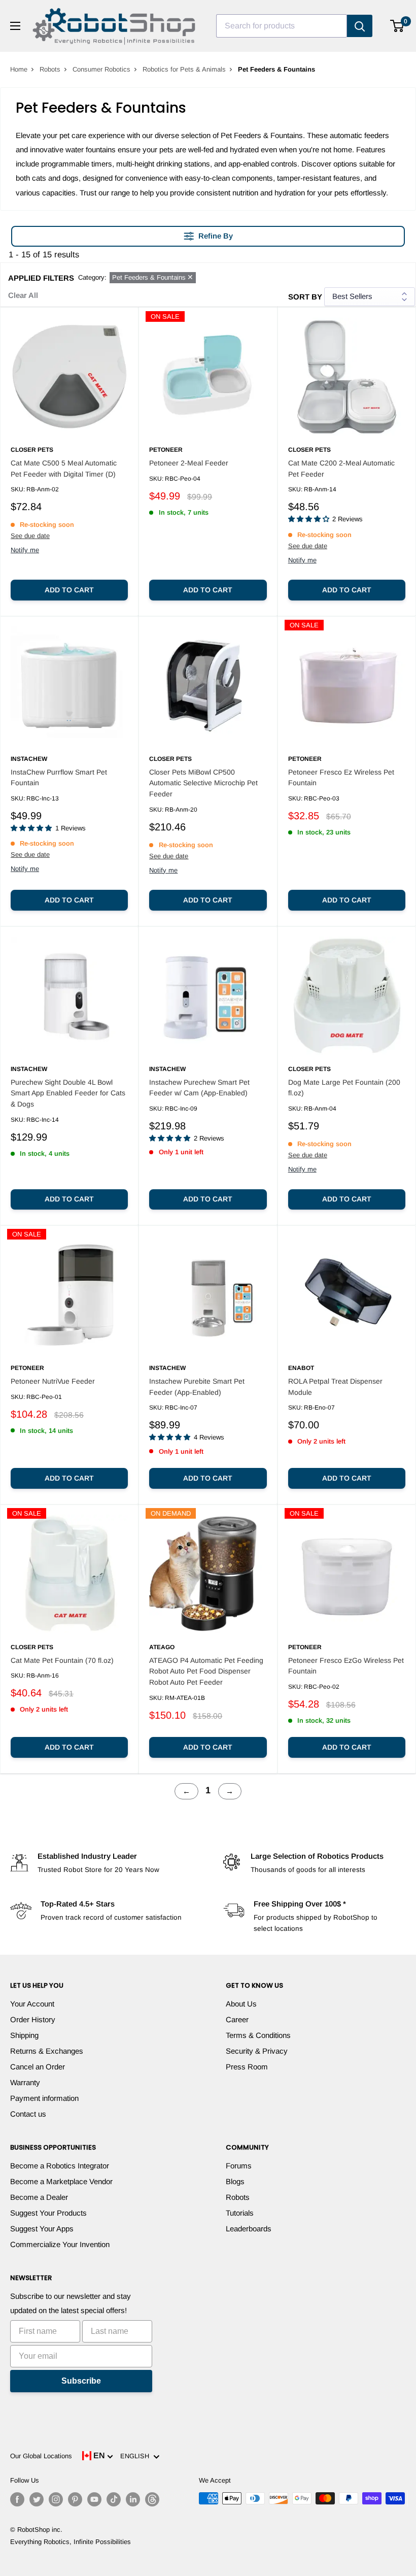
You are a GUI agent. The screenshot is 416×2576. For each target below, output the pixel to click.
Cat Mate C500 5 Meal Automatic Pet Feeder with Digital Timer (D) (64, 469)
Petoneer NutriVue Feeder (53, 1381)
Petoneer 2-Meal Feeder (189, 463)
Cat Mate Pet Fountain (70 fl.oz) (62, 1660)
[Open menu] (15, 26)
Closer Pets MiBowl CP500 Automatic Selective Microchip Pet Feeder (203, 783)
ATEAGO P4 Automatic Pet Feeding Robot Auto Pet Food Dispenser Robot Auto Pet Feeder (206, 1671)
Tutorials (240, 2213)
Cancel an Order (38, 2067)
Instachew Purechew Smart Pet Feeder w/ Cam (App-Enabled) (199, 1088)
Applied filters (41, 278)
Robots (50, 69)
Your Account (32, 2004)
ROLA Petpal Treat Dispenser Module (335, 1387)
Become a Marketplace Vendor (61, 2181)
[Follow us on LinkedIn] (133, 2499)
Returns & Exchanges (47, 2051)
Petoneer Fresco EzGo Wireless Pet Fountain (346, 1666)
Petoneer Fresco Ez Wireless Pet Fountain (341, 778)
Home (19, 69)
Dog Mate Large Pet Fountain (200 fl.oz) (344, 1088)
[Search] (360, 26)
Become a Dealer (39, 2197)
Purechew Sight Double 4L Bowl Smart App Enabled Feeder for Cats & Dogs (68, 1093)
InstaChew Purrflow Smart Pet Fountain (59, 778)
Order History (33, 2019)
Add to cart (69, 590)
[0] (397, 26)
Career (237, 2019)
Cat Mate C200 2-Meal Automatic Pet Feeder (341, 469)
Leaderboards (249, 2229)
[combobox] (282, 26)
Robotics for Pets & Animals (184, 69)
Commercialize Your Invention (60, 2244)
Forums (239, 2166)
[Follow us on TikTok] (114, 2499)
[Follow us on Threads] (152, 2499)
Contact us (28, 2114)
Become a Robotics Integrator (60, 2166)
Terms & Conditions (258, 2035)
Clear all (23, 295)
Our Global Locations (41, 2456)
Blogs (235, 2181)
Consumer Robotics (101, 69)
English (137, 2456)
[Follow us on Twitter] (37, 2499)
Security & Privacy (257, 2051)
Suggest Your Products (48, 2213)
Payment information (44, 2098)
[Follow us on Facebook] (17, 2499)
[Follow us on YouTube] (94, 2499)
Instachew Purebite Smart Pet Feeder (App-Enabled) (197, 1387)
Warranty (25, 2082)
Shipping (24, 2035)
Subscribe (81, 2381)
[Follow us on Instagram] (56, 2499)
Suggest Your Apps (42, 2229)
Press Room (247, 2067)
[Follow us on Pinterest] (75, 2499)
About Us (241, 2004)
